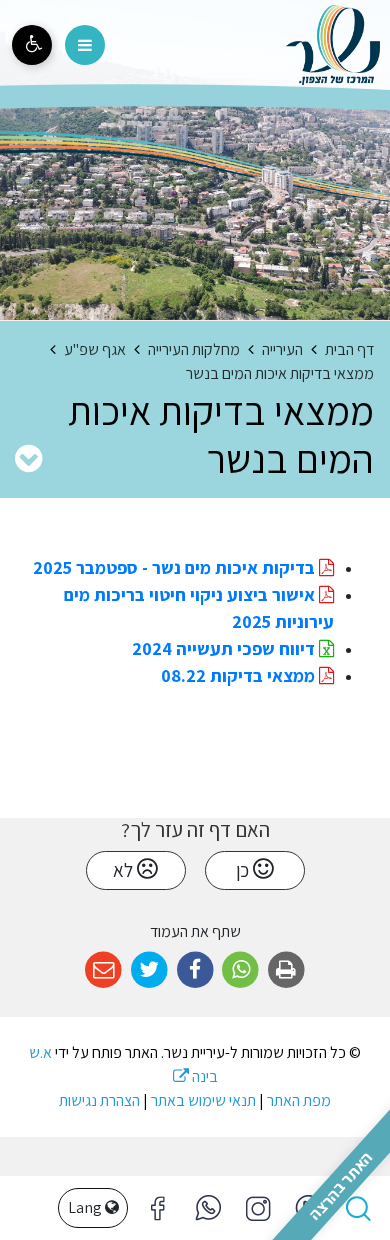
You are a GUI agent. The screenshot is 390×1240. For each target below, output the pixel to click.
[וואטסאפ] (208, 1208)
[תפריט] (85, 45)
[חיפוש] (358, 1208)
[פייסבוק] (258, 1208)
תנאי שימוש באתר (203, 1100)
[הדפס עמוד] (286, 970)
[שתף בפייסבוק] (195, 970)
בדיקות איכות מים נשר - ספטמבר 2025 (176, 567)
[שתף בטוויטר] (149, 970)
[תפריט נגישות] (32, 45)
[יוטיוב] (308, 1208)
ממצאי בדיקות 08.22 (240, 675)
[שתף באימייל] (103, 970)
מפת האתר (299, 1100)
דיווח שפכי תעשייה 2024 (225, 648)
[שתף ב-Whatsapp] (240, 970)
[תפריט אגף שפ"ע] (28, 458)
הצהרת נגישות (99, 1100)
